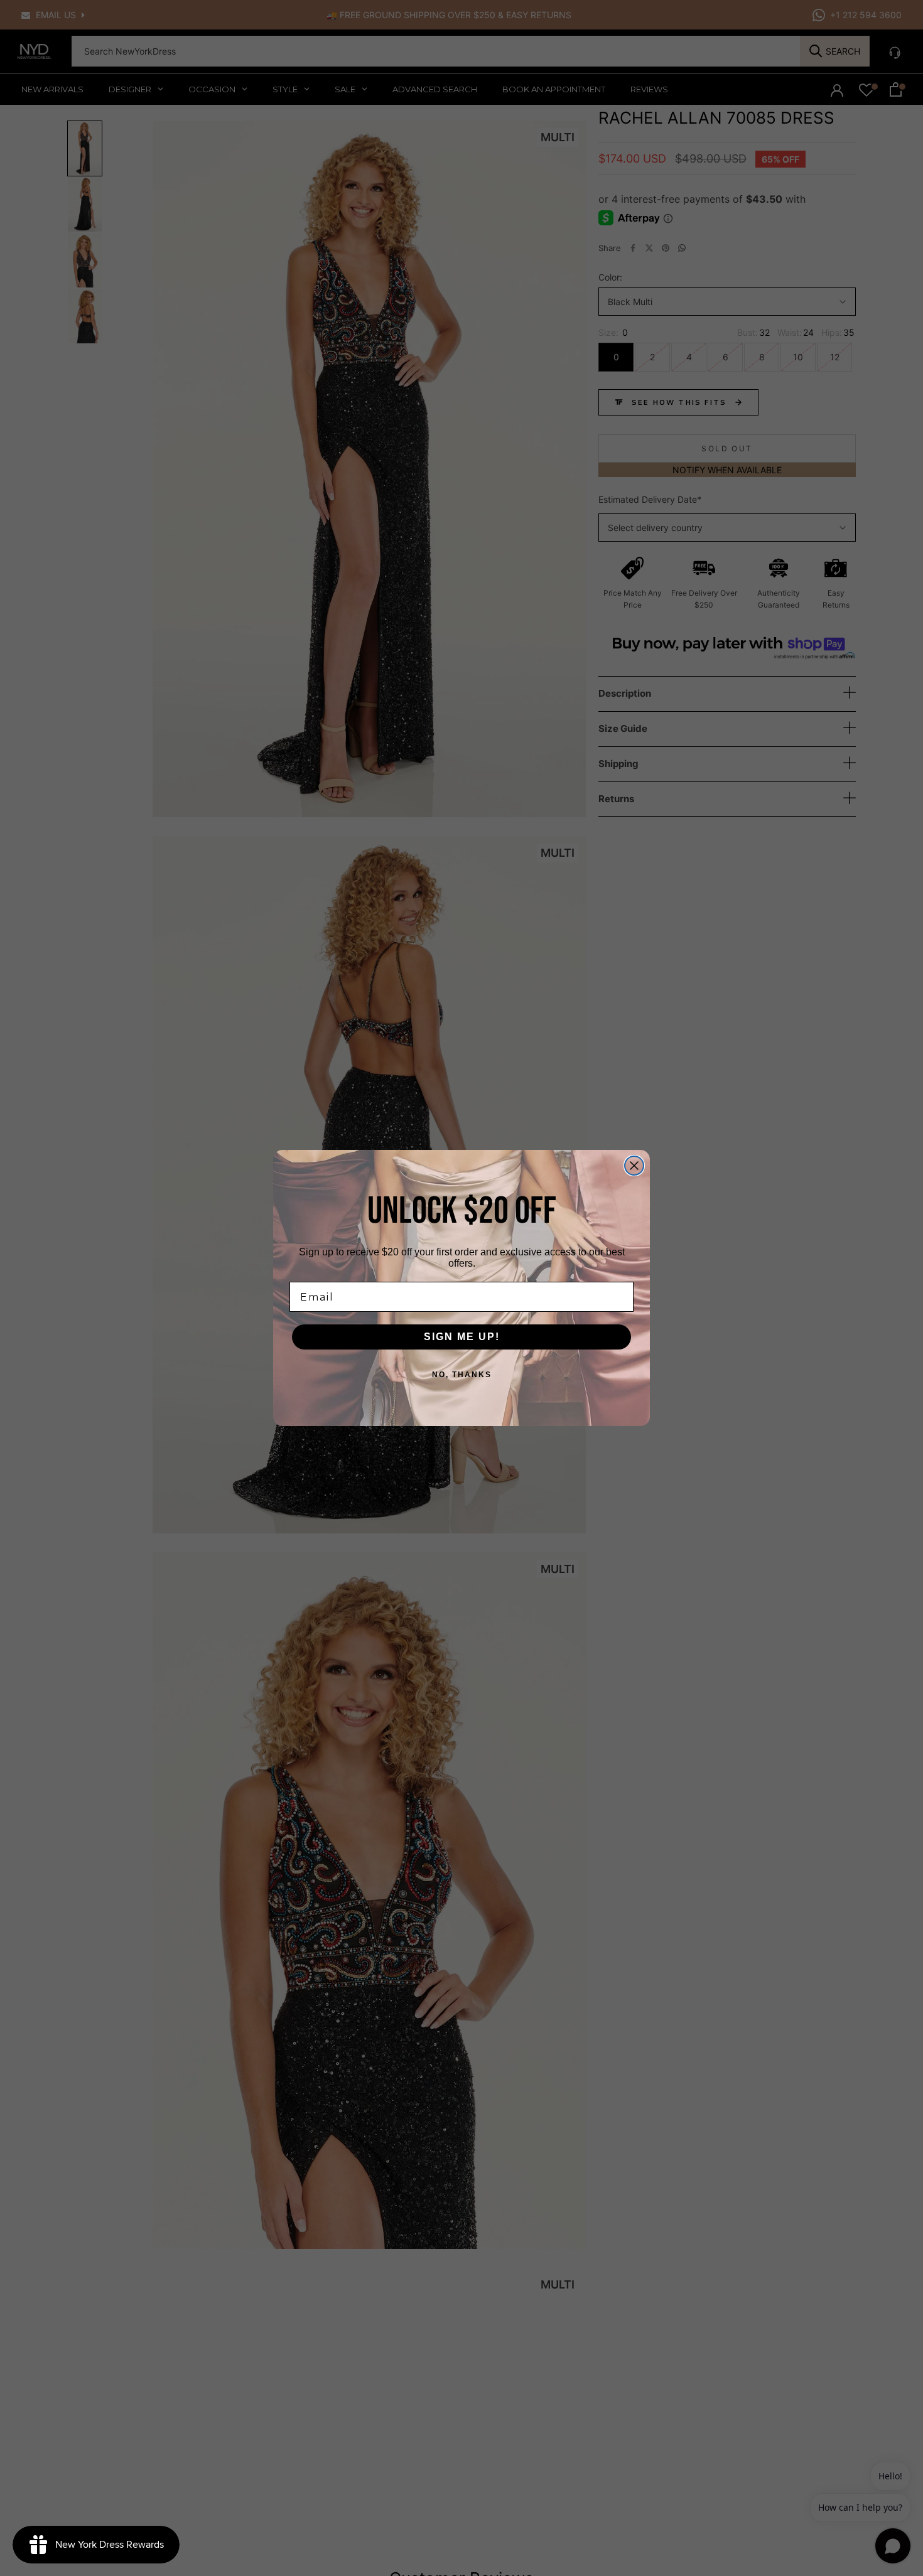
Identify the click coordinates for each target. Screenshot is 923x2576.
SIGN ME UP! (462, 1337)
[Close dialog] (634, 1166)
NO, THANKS (462, 1375)
